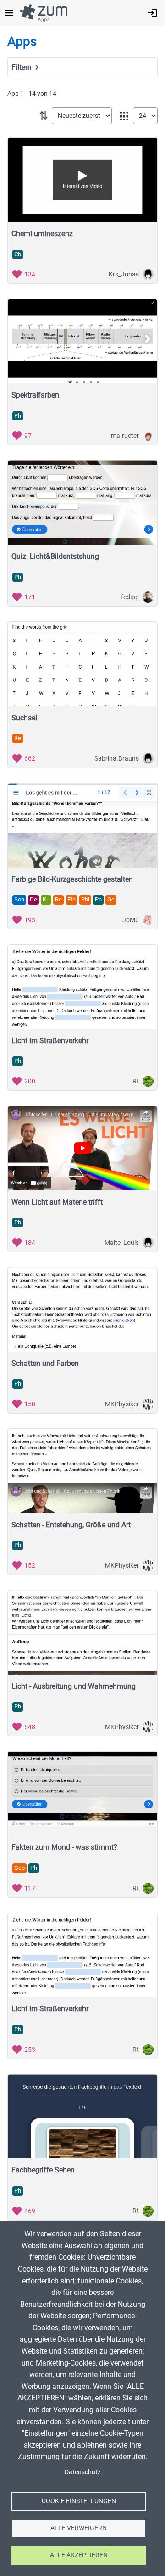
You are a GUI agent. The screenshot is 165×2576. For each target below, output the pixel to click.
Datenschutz (83, 2472)
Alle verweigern (79, 2528)
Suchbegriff (28, 80)
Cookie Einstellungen (79, 2501)
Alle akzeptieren (79, 2555)
